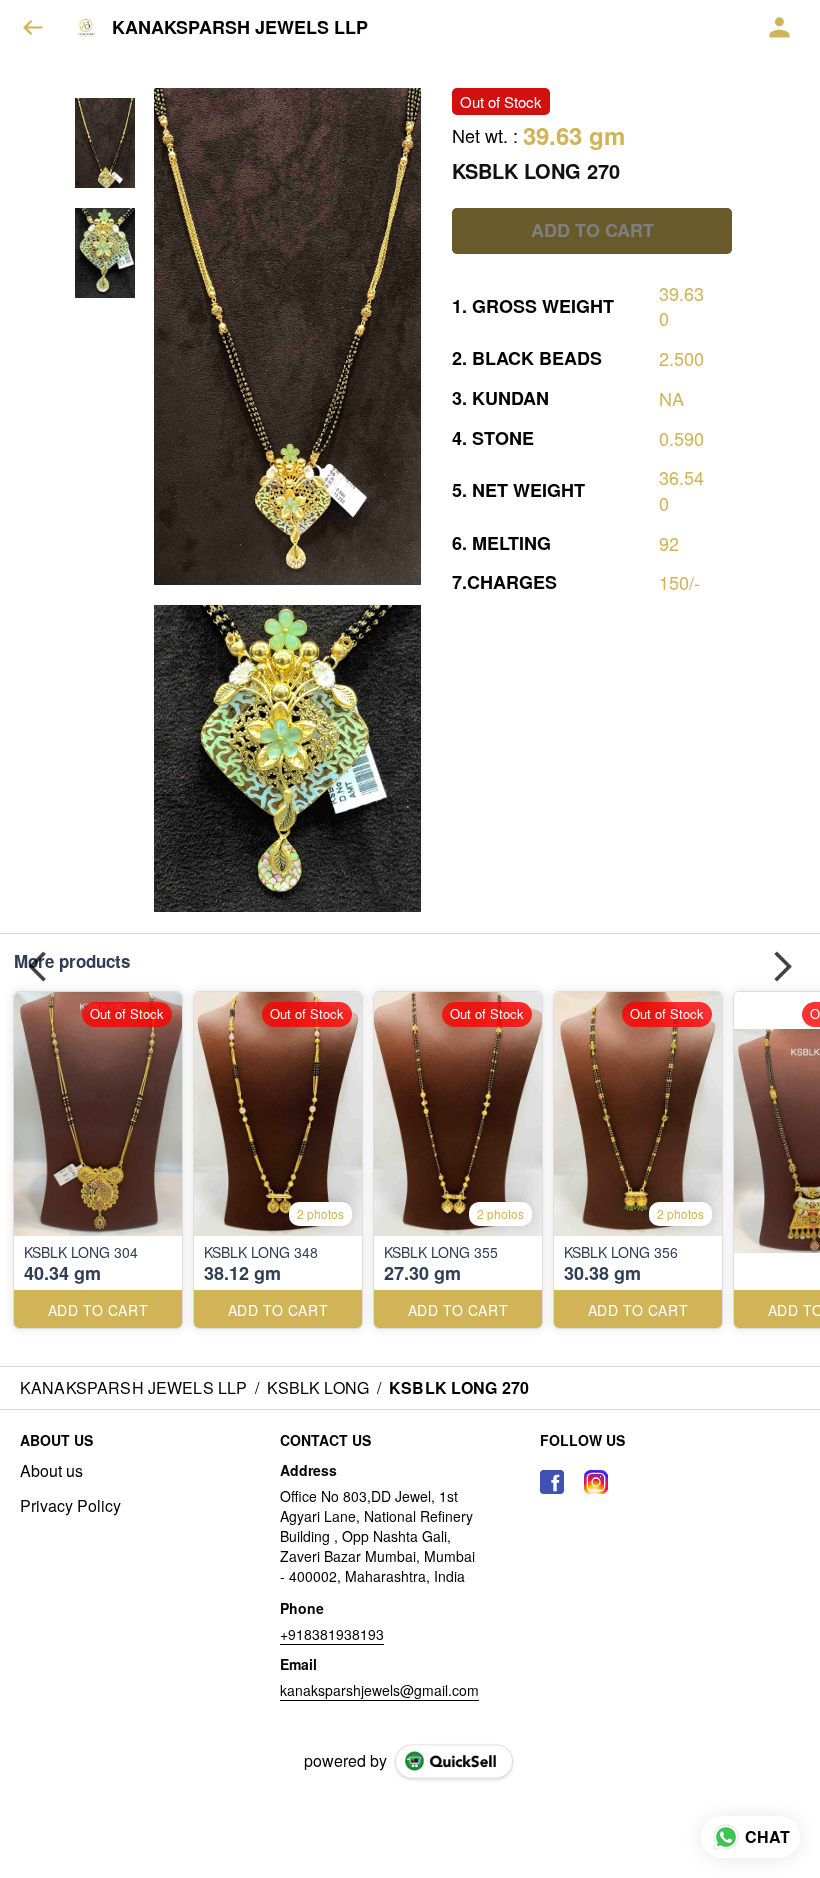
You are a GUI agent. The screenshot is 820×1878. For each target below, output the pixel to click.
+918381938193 (332, 1634)
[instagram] (596, 1482)
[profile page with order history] (780, 28)
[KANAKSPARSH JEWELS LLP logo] (86, 28)
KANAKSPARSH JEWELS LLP (240, 28)
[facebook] (552, 1482)
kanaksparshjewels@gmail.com (379, 1690)
